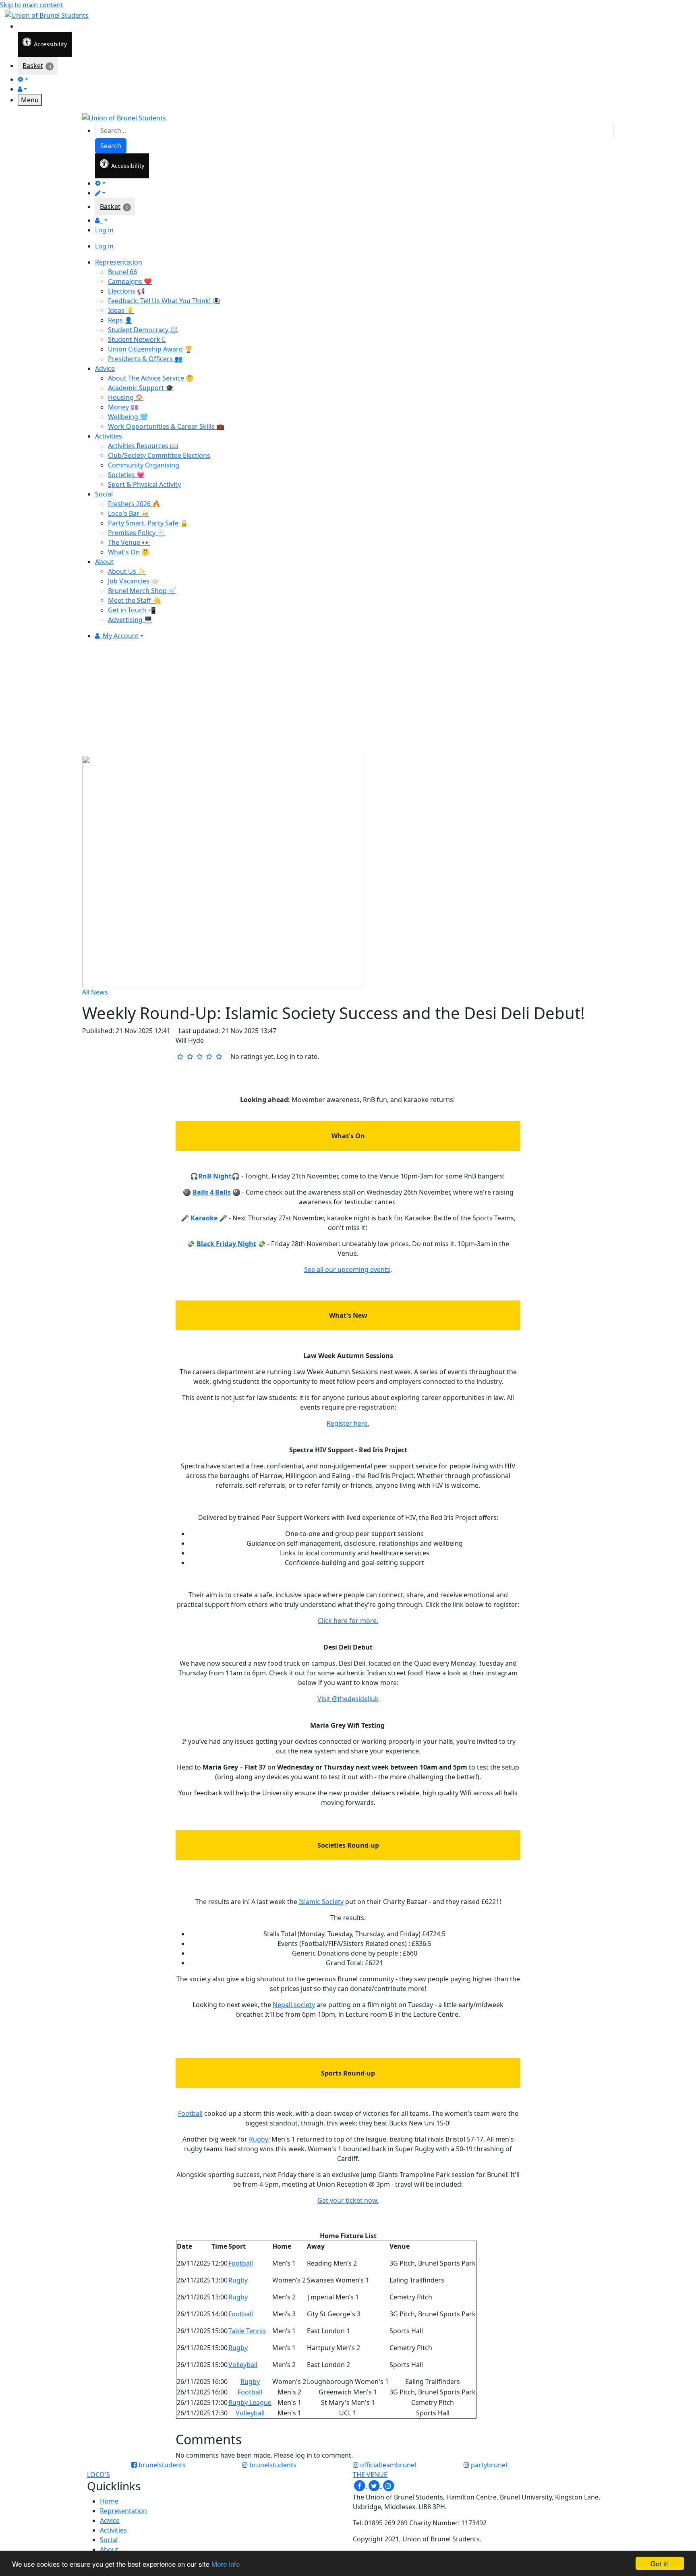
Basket (33, 66)
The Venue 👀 (129, 542)
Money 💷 (123, 407)
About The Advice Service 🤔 (151, 378)
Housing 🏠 (126, 397)
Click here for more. (348, 1621)
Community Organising (144, 465)
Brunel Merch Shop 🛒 (142, 591)
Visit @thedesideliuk (348, 1699)
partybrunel (488, 2465)
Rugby (259, 2139)
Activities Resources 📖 (143, 446)
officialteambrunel (387, 2465)
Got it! (660, 2563)
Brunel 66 (122, 272)
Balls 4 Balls (212, 1192)
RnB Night (215, 1176)
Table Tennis (247, 2331)
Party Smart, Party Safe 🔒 (148, 523)
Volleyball (243, 2365)
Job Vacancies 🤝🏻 (134, 581)
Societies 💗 (126, 475)
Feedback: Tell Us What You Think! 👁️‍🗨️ (164, 301)
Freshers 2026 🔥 (134, 504)
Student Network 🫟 (137, 339)
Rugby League (250, 2402)
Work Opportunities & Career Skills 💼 (166, 426)
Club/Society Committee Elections (159, 455)
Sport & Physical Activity (144, 484)
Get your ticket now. (348, 2200)
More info (226, 2564)
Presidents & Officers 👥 (145, 359)
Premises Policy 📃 (137, 533)
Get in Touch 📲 (132, 610)
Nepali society (294, 2005)
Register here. (348, 1423)
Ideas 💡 (121, 310)
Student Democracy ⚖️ (143, 330)
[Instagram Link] (388, 2485)
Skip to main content (32, 5)
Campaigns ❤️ (130, 281)
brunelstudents (161, 2465)
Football (190, 2113)
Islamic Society (321, 1902)
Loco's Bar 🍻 (128, 513)
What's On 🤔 (129, 552)
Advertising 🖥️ (130, 620)
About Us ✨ (127, 571)
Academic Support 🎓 (141, 388)
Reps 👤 (120, 320)
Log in (104, 230)
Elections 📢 (126, 291)
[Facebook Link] (360, 2485)
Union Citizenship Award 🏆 (150, 349)
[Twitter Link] (375, 2485)
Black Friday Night (226, 1244)
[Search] (23, 26)
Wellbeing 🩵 (128, 417)
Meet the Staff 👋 (134, 600)
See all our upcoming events (347, 1269)
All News (95, 992)
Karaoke (204, 1218)
